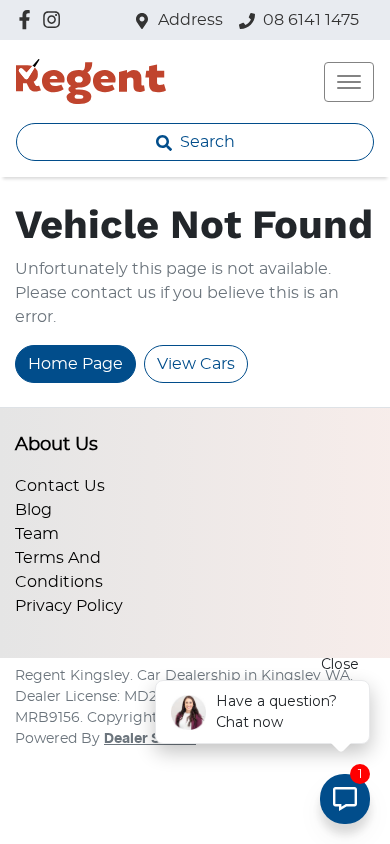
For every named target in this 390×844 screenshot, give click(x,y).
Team (37, 534)
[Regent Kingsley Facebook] (28, 19)
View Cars (196, 364)
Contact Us (60, 486)
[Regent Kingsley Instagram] (55, 19)
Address (190, 20)
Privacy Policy (69, 606)
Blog (33, 510)
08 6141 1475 (311, 20)
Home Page (75, 364)
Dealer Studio (150, 739)
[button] (349, 82)
